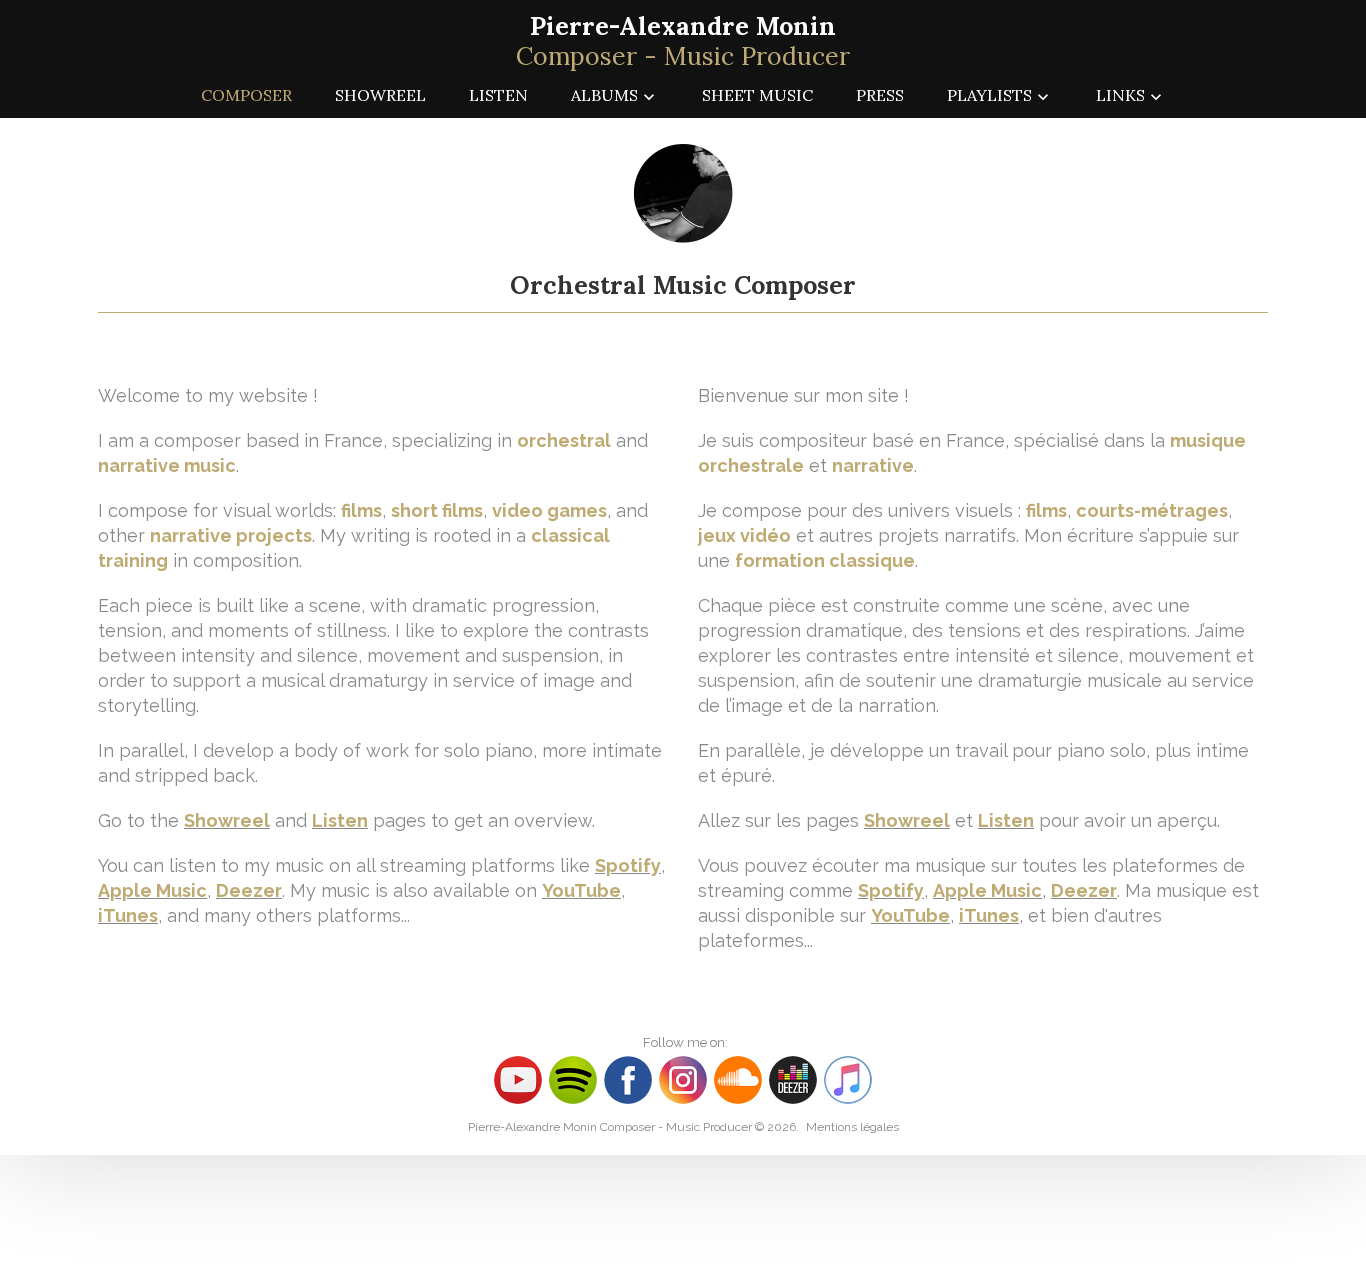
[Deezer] (795, 1078)
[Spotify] (573, 1078)
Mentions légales (852, 1127)
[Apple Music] (848, 1078)
